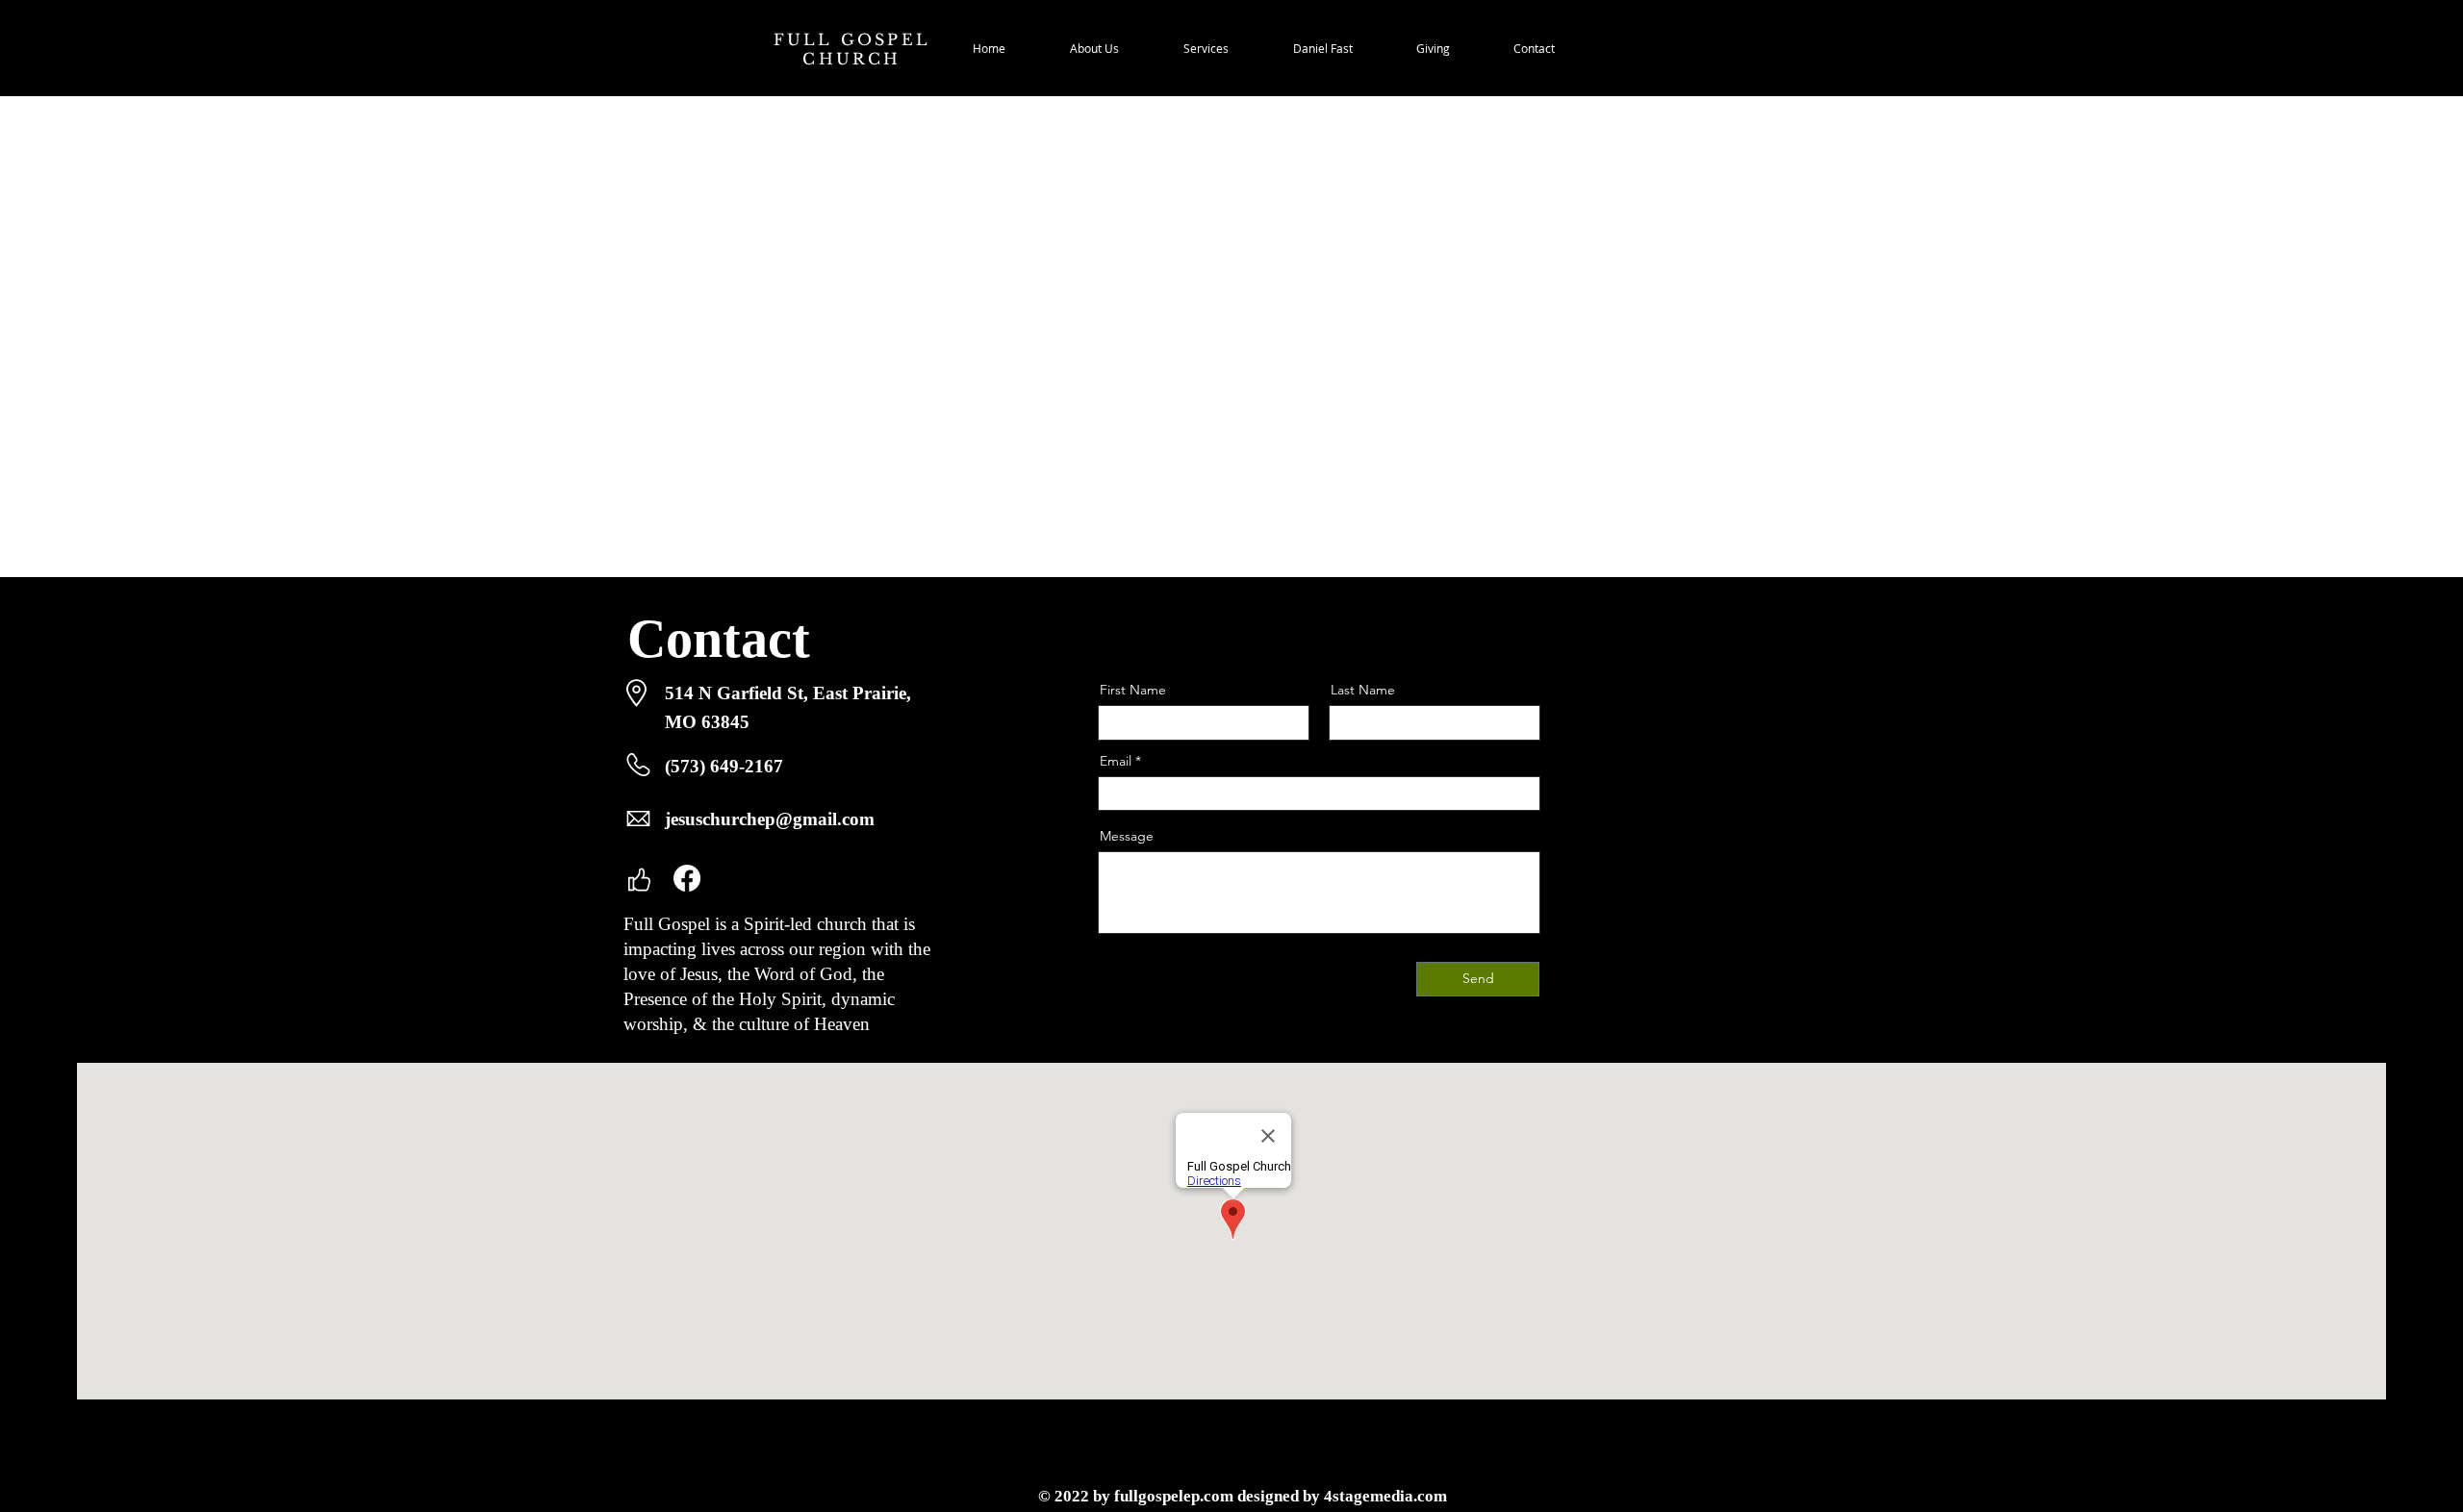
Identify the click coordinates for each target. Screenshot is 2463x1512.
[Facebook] (687, 878)
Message (1127, 836)
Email (1116, 761)
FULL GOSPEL (852, 39)
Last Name (1363, 690)
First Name (1133, 690)
